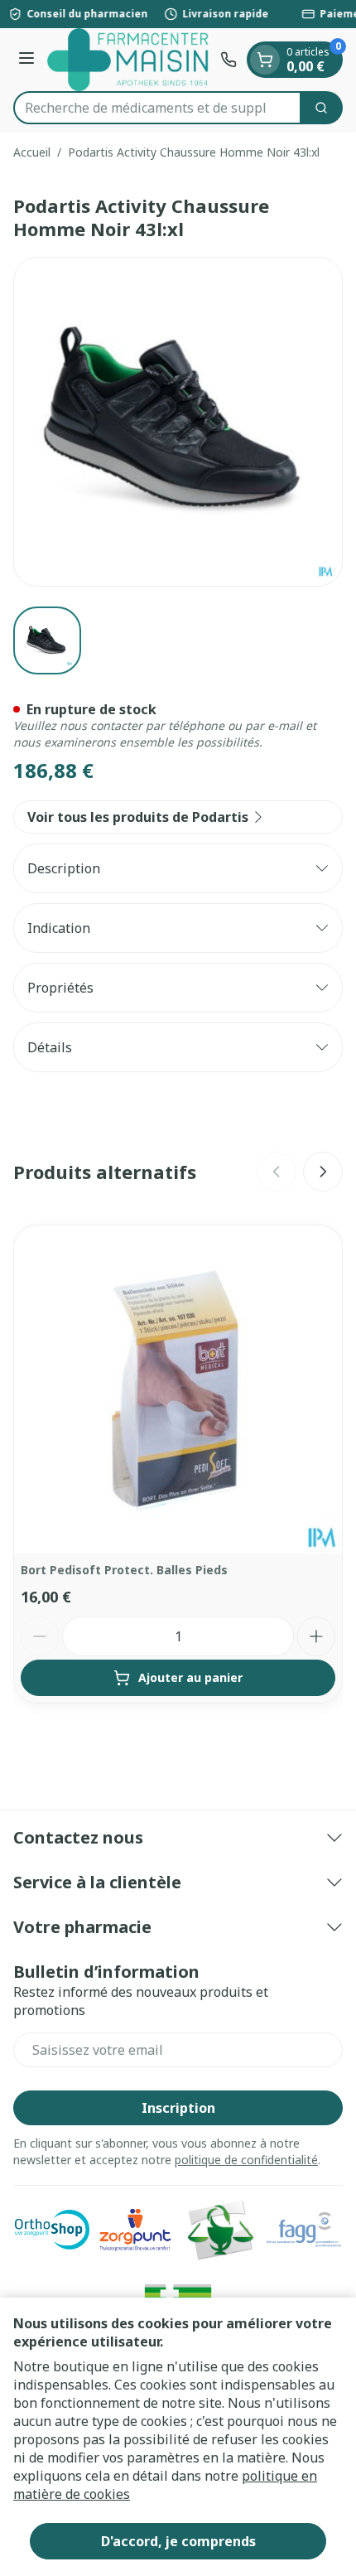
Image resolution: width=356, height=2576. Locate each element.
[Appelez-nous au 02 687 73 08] (229, 60)
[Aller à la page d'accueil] (130, 60)
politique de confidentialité (246, 2160)
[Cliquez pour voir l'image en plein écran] (178, 422)
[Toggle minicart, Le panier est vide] (265, 60)
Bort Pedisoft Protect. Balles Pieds (124, 1570)
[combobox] (157, 108)
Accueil (32, 152)
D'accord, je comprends (178, 2541)
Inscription (178, 2108)
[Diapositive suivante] (323, 1172)
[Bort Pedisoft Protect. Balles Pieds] (178, 1389)
